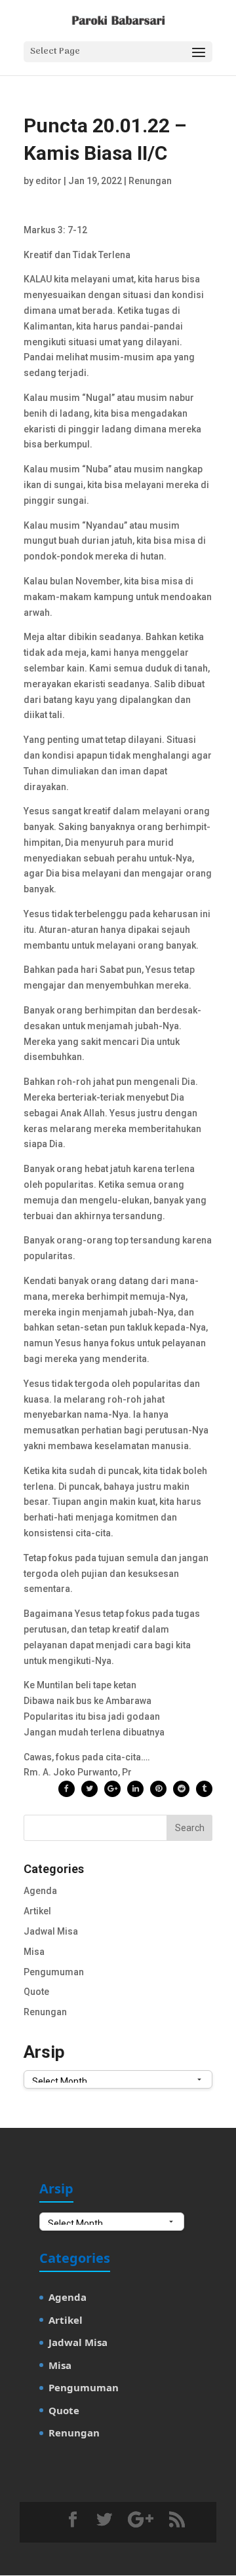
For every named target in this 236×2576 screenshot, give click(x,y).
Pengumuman (54, 1972)
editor (49, 181)
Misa (34, 1952)
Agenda (40, 1891)
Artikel (37, 1911)
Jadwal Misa (51, 1931)
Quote (36, 1992)
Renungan (150, 181)
